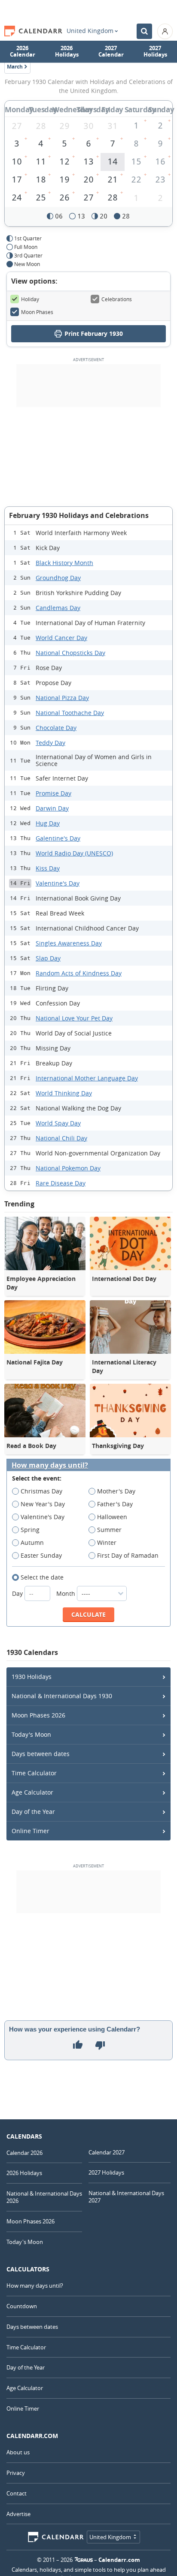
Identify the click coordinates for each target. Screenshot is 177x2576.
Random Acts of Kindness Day (79, 973)
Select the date (42, 1577)
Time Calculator (34, 1773)
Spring (30, 1530)
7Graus (84, 2560)
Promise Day (53, 793)
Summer (109, 1530)
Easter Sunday (41, 1555)
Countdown (22, 2306)
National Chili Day (61, 1138)
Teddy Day (50, 743)
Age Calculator (32, 1792)
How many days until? (50, 1465)
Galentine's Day (58, 838)
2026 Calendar (23, 51)
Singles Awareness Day (69, 943)
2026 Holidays (67, 51)
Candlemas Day (58, 608)
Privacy (16, 2473)
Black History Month (64, 563)
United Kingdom (90, 31)
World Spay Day (58, 1123)
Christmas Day (41, 1491)
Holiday (30, 299)
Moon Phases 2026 (38, 1715)
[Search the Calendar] (144, 31)
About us (18, 2452)
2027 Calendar (111, 51)
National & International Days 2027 (126, 2197)
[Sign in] (165, 31)
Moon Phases (37, 312)
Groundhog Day (58, 578)
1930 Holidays (32, 1677)
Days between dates (41, 1754)
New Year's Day (43, 1504)
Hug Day (48, 823)
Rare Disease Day (61, 1183)
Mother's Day (116, 1491)
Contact (17, 2493)
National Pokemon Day (68, 1168)
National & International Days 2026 (44, 2197)
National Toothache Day (70, 713)
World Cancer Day (61, 638)
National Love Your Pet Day (74, 1018)
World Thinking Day (64, 1093)
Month (67, 1593)
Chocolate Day (56, 728)
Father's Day (115, 1504)
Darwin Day (52, 808)
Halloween (112, 1517)
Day (18, 1593)
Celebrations (117, 299)
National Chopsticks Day (70, 653)
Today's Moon (31, 1734)
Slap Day (48, 958)
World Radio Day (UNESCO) (74, 853)
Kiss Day (48, 868)
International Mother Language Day (87, 1078)
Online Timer (31, 1831)
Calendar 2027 (107, 2152)
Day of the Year (33, 1812)
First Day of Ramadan (128, 1555)
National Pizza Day (62, 698)
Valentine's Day (58, 883)
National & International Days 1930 (62, 1696)
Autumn (32, 1542)
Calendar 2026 (24, 2153)
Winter (107, 1542)
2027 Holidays (155, 51)
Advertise (18, 2514)
